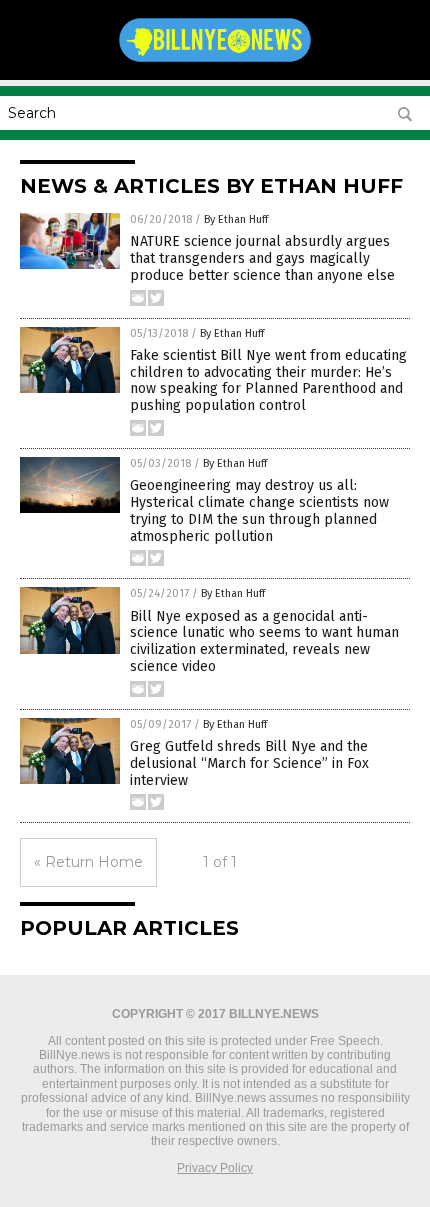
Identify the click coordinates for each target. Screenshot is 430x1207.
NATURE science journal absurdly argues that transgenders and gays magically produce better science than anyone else (262, 258)
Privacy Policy (215, 1168)
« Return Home (88, 862)
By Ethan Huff (236, 219)
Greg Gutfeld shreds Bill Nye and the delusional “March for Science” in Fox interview (249, 763)
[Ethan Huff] (215, 61)
